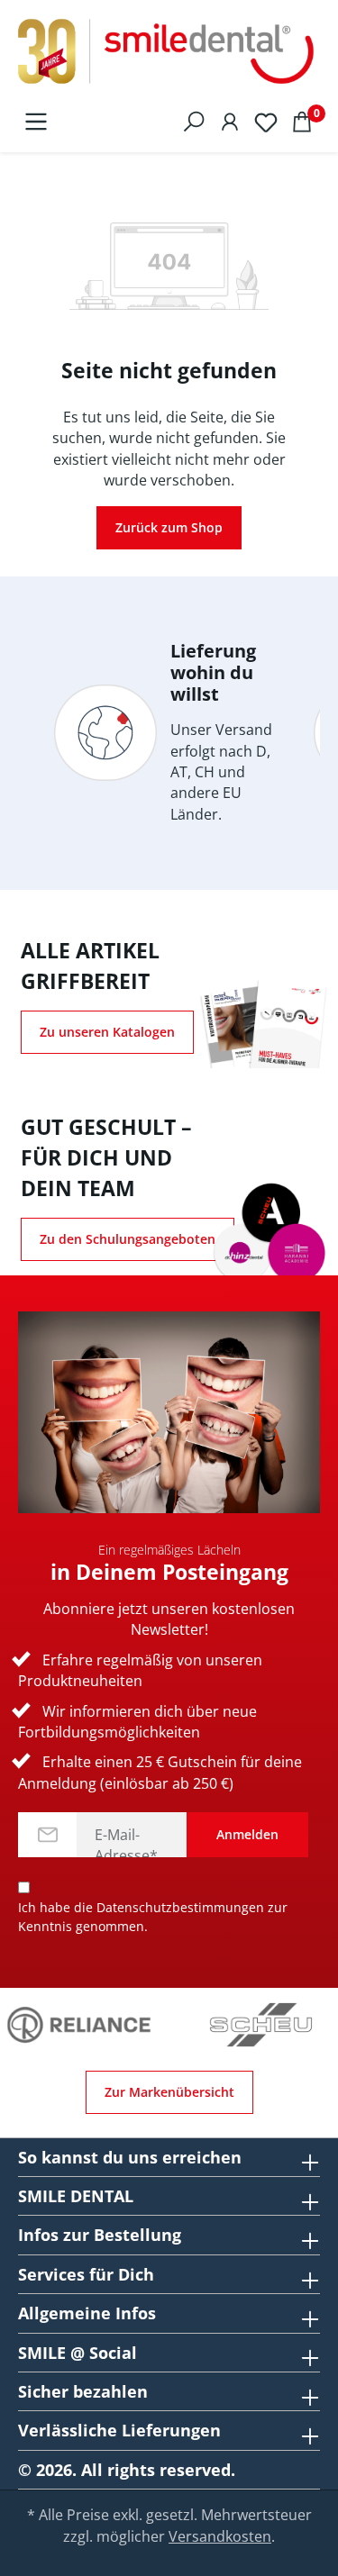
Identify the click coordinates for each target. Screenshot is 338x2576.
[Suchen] (194, 121)
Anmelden (247, 1834)
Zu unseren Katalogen (107, 1032)
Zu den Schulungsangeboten (128, 1239)
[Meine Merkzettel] (266, 121)
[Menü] (36, 121)
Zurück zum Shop (169, 527)
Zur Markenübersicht (169, 2092)
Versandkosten (220, 2536)
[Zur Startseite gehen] (169, 52)
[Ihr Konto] (230, 121)
